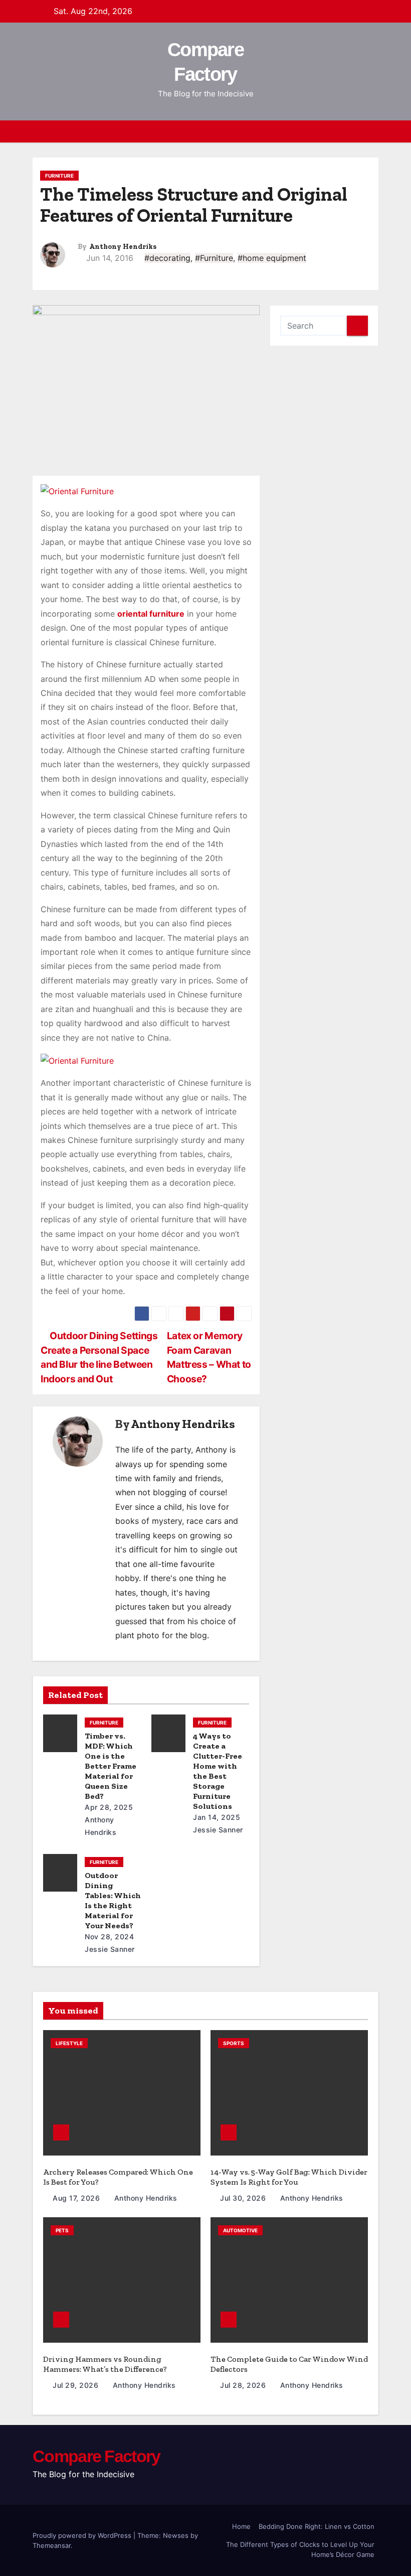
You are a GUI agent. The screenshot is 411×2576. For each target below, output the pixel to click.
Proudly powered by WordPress (83, 2535)
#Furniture (214, 258)
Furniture (59, 176)
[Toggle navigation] (369, 131)
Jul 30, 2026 (244, 2198)
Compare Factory (96, 2456)
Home (241, 2526)
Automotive (240, 2230)
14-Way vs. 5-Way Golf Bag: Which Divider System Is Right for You (289, 2177)
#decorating (167, 258)
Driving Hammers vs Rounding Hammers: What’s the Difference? (105, 2364)
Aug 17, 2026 (77, 2198)
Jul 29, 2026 (77, 2385)
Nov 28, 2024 (109, 1937)
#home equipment (272, 258)
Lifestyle (69, 2043)
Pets (62, 2230)
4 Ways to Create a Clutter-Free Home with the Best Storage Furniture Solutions (218, 1771)
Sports (234, 2043)
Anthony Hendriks (123, 247)
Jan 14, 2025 (217, 1817)
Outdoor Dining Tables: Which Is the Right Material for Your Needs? (113, 1900)
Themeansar (52, 2545)
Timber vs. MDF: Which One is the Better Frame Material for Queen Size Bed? (111, 1766)
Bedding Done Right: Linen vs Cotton (317, 2526)
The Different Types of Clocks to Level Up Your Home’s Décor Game (300, 2549)
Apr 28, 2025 (109, 1807)
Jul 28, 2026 (244, 2385)
